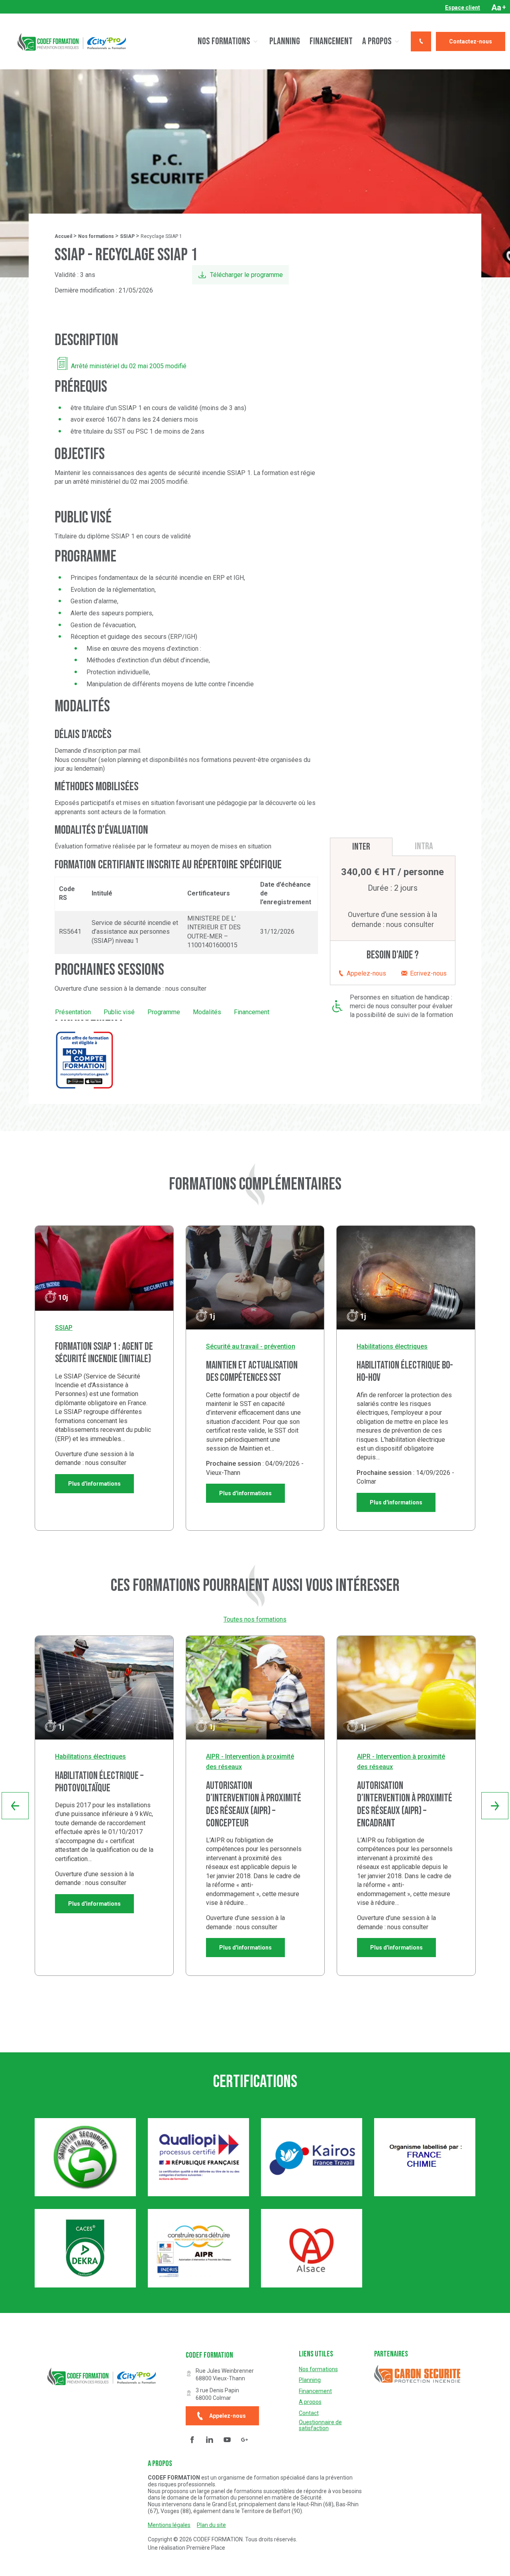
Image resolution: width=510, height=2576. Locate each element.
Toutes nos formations (255, 1619)
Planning (285, 41)
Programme (164, 1012)
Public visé (119, 1012)
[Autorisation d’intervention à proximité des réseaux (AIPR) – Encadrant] (406, 1688)
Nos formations (224, 41)
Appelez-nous (366, 973)
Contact (309, 2413)
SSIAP (127, 236)
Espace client (463, 8)
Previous (15, 1806)
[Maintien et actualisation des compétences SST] (255, 1278)
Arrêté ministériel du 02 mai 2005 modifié (129, 366)
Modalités (207, 1012)
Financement (331, 41)
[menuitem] (463, 8)
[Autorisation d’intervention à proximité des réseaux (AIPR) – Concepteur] (255, 1688)
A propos (377, 41)
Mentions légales (169, 2525)
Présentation (73, 1012)
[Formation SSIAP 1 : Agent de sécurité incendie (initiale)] (104, 1268)
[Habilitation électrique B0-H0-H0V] (406, 1278)
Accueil (63, 236)
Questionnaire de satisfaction (320, 2425)
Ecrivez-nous (428, 973)
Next (495, 1806)
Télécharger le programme (246, 275)
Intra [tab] (424, 846)
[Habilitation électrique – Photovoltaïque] (104, 1688)
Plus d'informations (94, 1484)
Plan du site (211, 2525)
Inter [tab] (361, 847)
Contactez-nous (471, 41)
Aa (499, 8)
